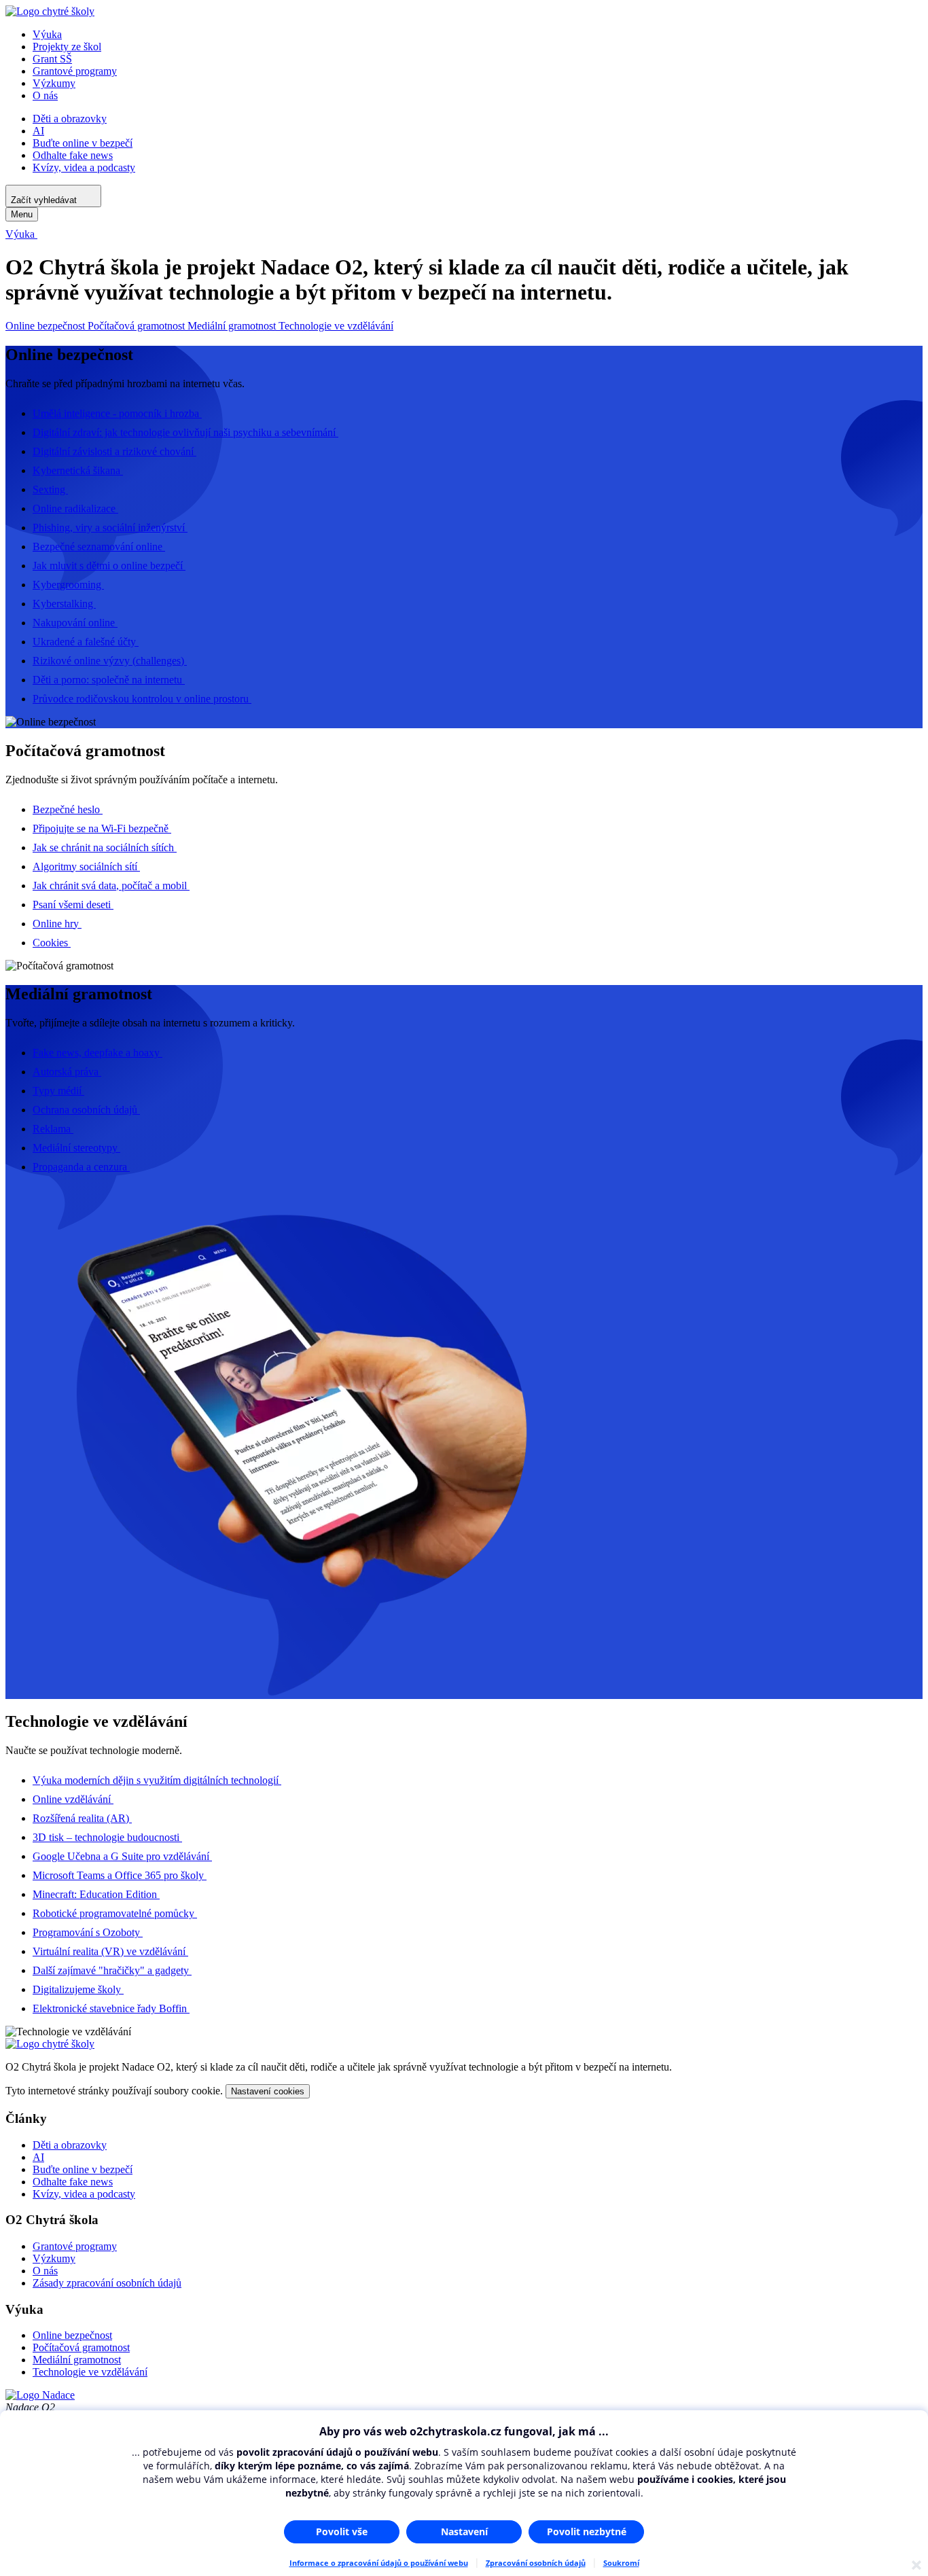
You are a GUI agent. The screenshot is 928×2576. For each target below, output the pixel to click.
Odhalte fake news (73, 155)
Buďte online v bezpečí (83, 143)
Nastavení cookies (268, 2091)
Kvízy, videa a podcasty (84, 167)
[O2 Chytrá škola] (50, 11)
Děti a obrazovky (70, 119)
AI (38, 131)
